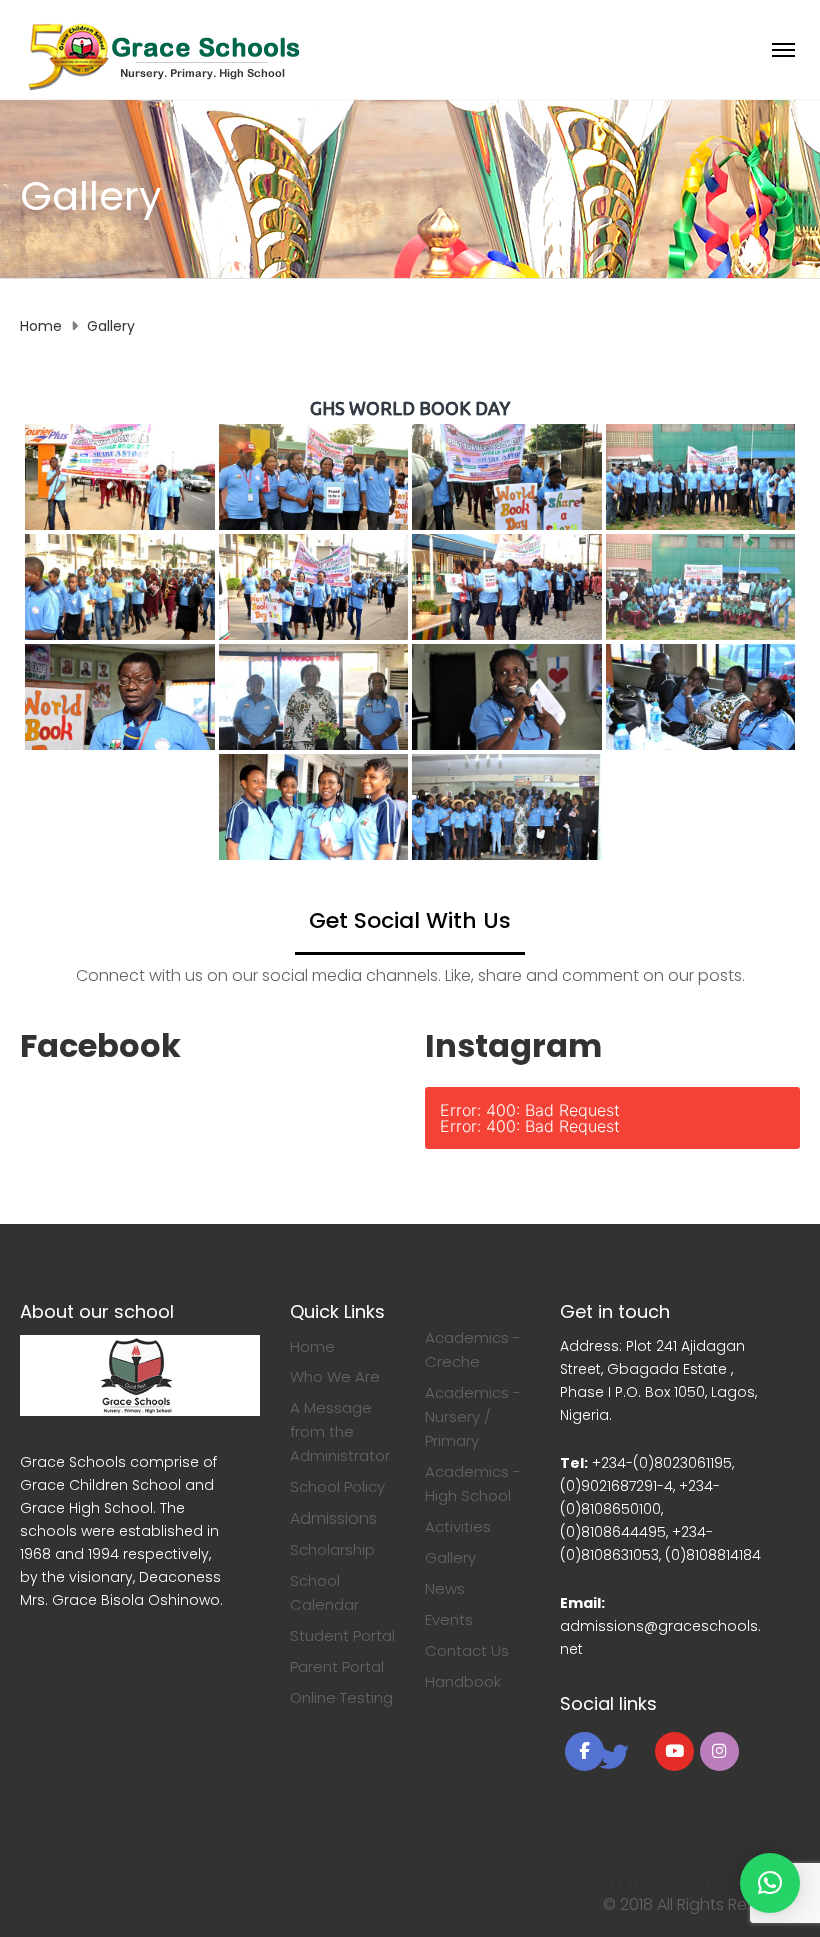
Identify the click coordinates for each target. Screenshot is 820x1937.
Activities (458, 1526)
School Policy (337, 1486)
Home (312, 1346)
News (445, 1588)
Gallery (450, 1557)
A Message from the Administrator (340, 1431)
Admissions (333, 1518)
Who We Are (335, 1376)
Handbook (463, 1681)
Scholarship (332, 1549)
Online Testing (341, 1697)
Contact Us (467, 1650)
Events (449, 1619)
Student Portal (342, 1635)
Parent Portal (337, 1666)
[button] (770, 1883)
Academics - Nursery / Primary (473, 1416)
